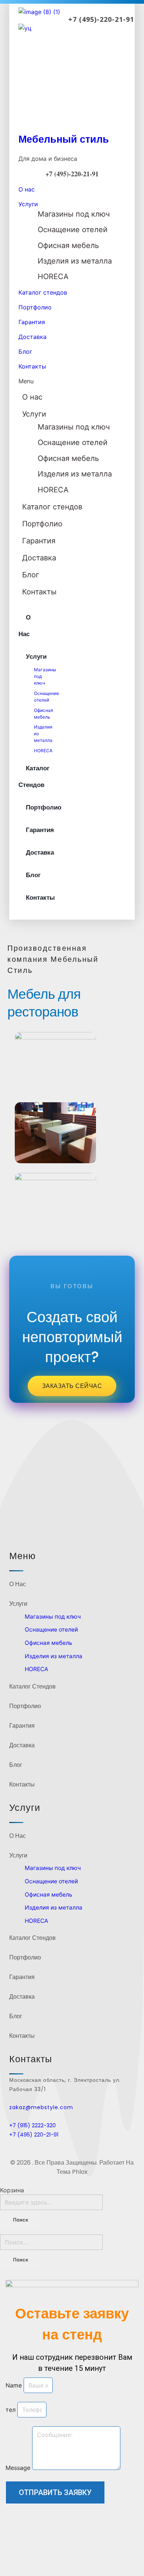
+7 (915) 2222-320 (32, 2125)
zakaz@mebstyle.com (41, 2107)
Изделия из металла (75, 261)
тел (11, 2410)
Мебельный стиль (64, 139)
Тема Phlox (72, 2172)
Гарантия (32, 322)
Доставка (32, 337)
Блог (25, 352)
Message (19, 2468)
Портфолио (35, 307)
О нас (27, 189)
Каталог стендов (43, 292)
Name (15, 2385)
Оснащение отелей (73, 230)
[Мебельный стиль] (72, 76)
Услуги (28, 204)
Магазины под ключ (74, 214)
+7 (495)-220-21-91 (101, 19)
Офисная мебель (68, 245)
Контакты (32, 366)
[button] (72, 381)
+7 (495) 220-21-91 (34, 2135)
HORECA (53, 276)
